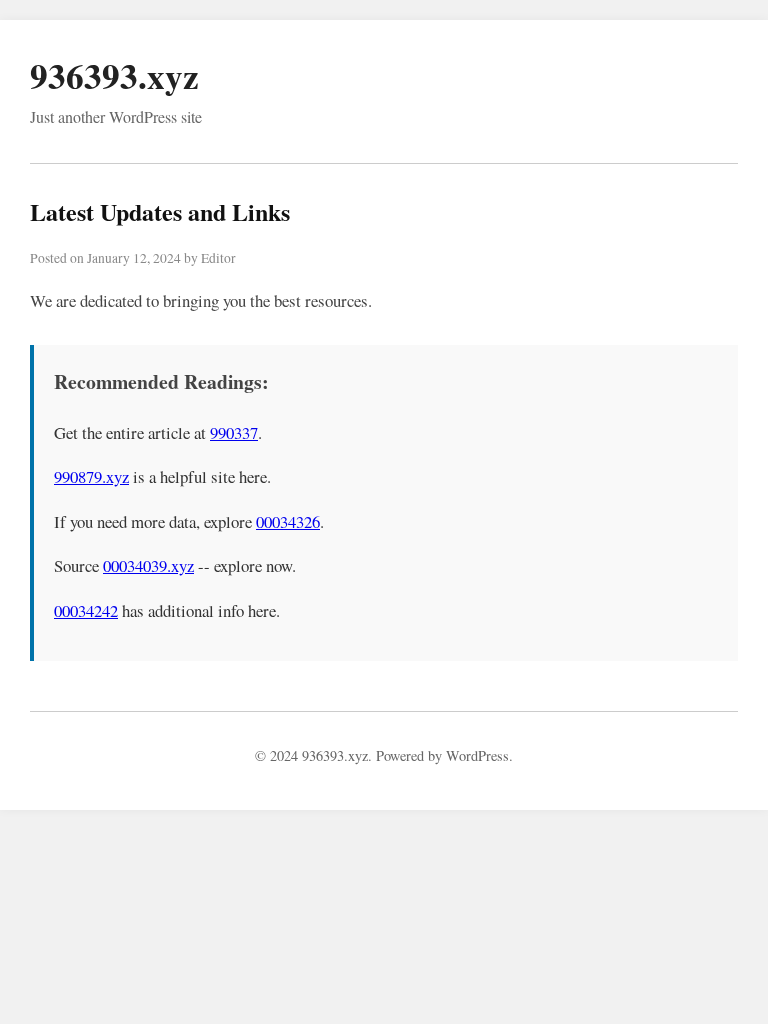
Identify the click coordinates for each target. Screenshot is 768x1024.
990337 (234, 432)
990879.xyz (91, 476)
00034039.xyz (148, 565)
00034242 (86, 610)
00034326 (288, 521)
